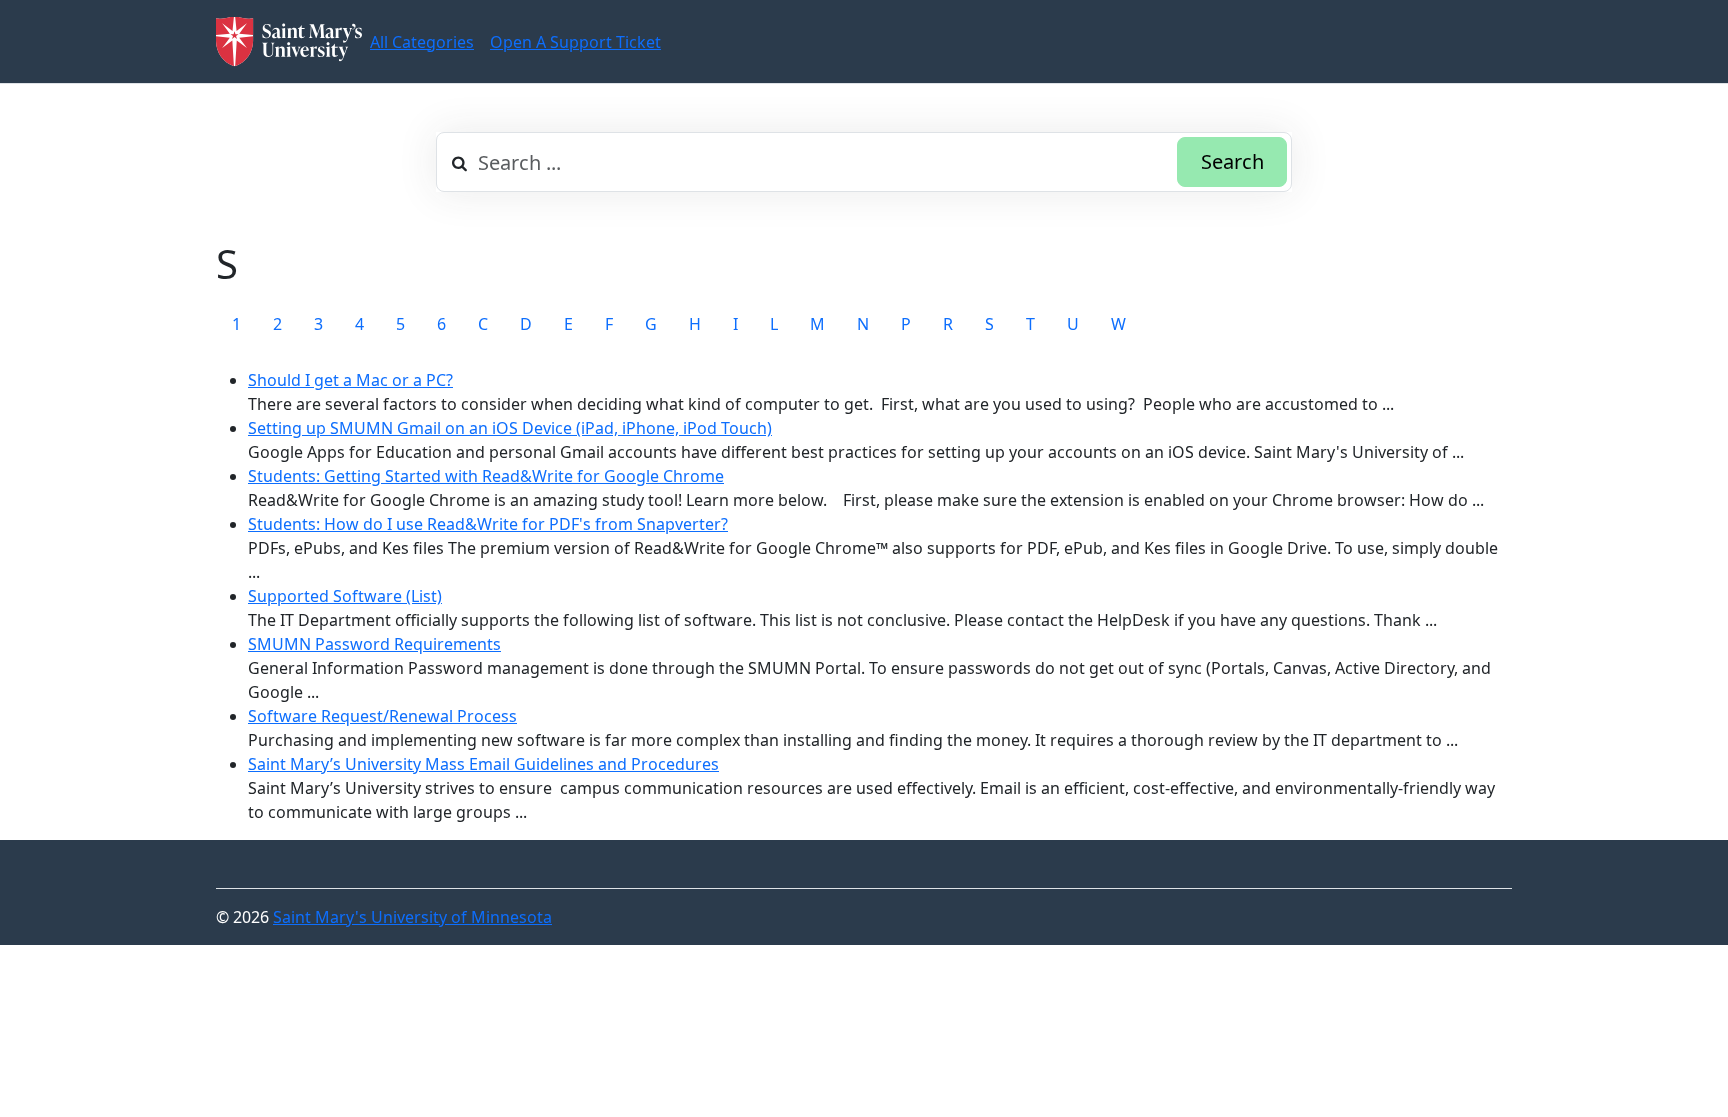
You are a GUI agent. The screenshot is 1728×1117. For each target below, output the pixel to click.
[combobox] (864, 162)
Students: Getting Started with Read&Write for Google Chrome (486, 476)
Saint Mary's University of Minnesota (412, 917)
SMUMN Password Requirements (374, 644)
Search (1232, 161)
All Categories (422, 42)
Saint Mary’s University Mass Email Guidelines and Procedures (483, 764)
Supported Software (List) (345, 596)
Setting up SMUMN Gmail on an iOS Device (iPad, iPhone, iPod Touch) (510, 428)
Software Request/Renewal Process (382, 716)
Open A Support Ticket (575, 42)
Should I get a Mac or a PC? (350, 380)
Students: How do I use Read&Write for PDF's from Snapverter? (488, 524)
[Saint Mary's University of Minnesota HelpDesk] (289, 41)
